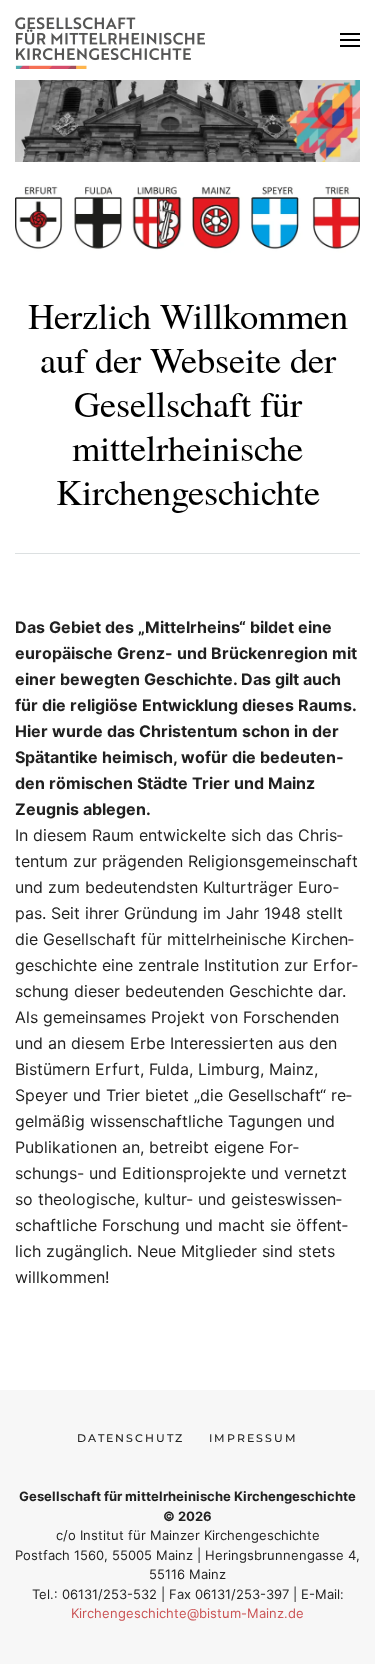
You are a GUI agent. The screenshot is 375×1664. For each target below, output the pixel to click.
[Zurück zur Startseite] (115, 40)
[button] (350, 40)
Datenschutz (130, 1438)
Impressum (253, 1438)
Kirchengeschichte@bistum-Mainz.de (187, 1613)
